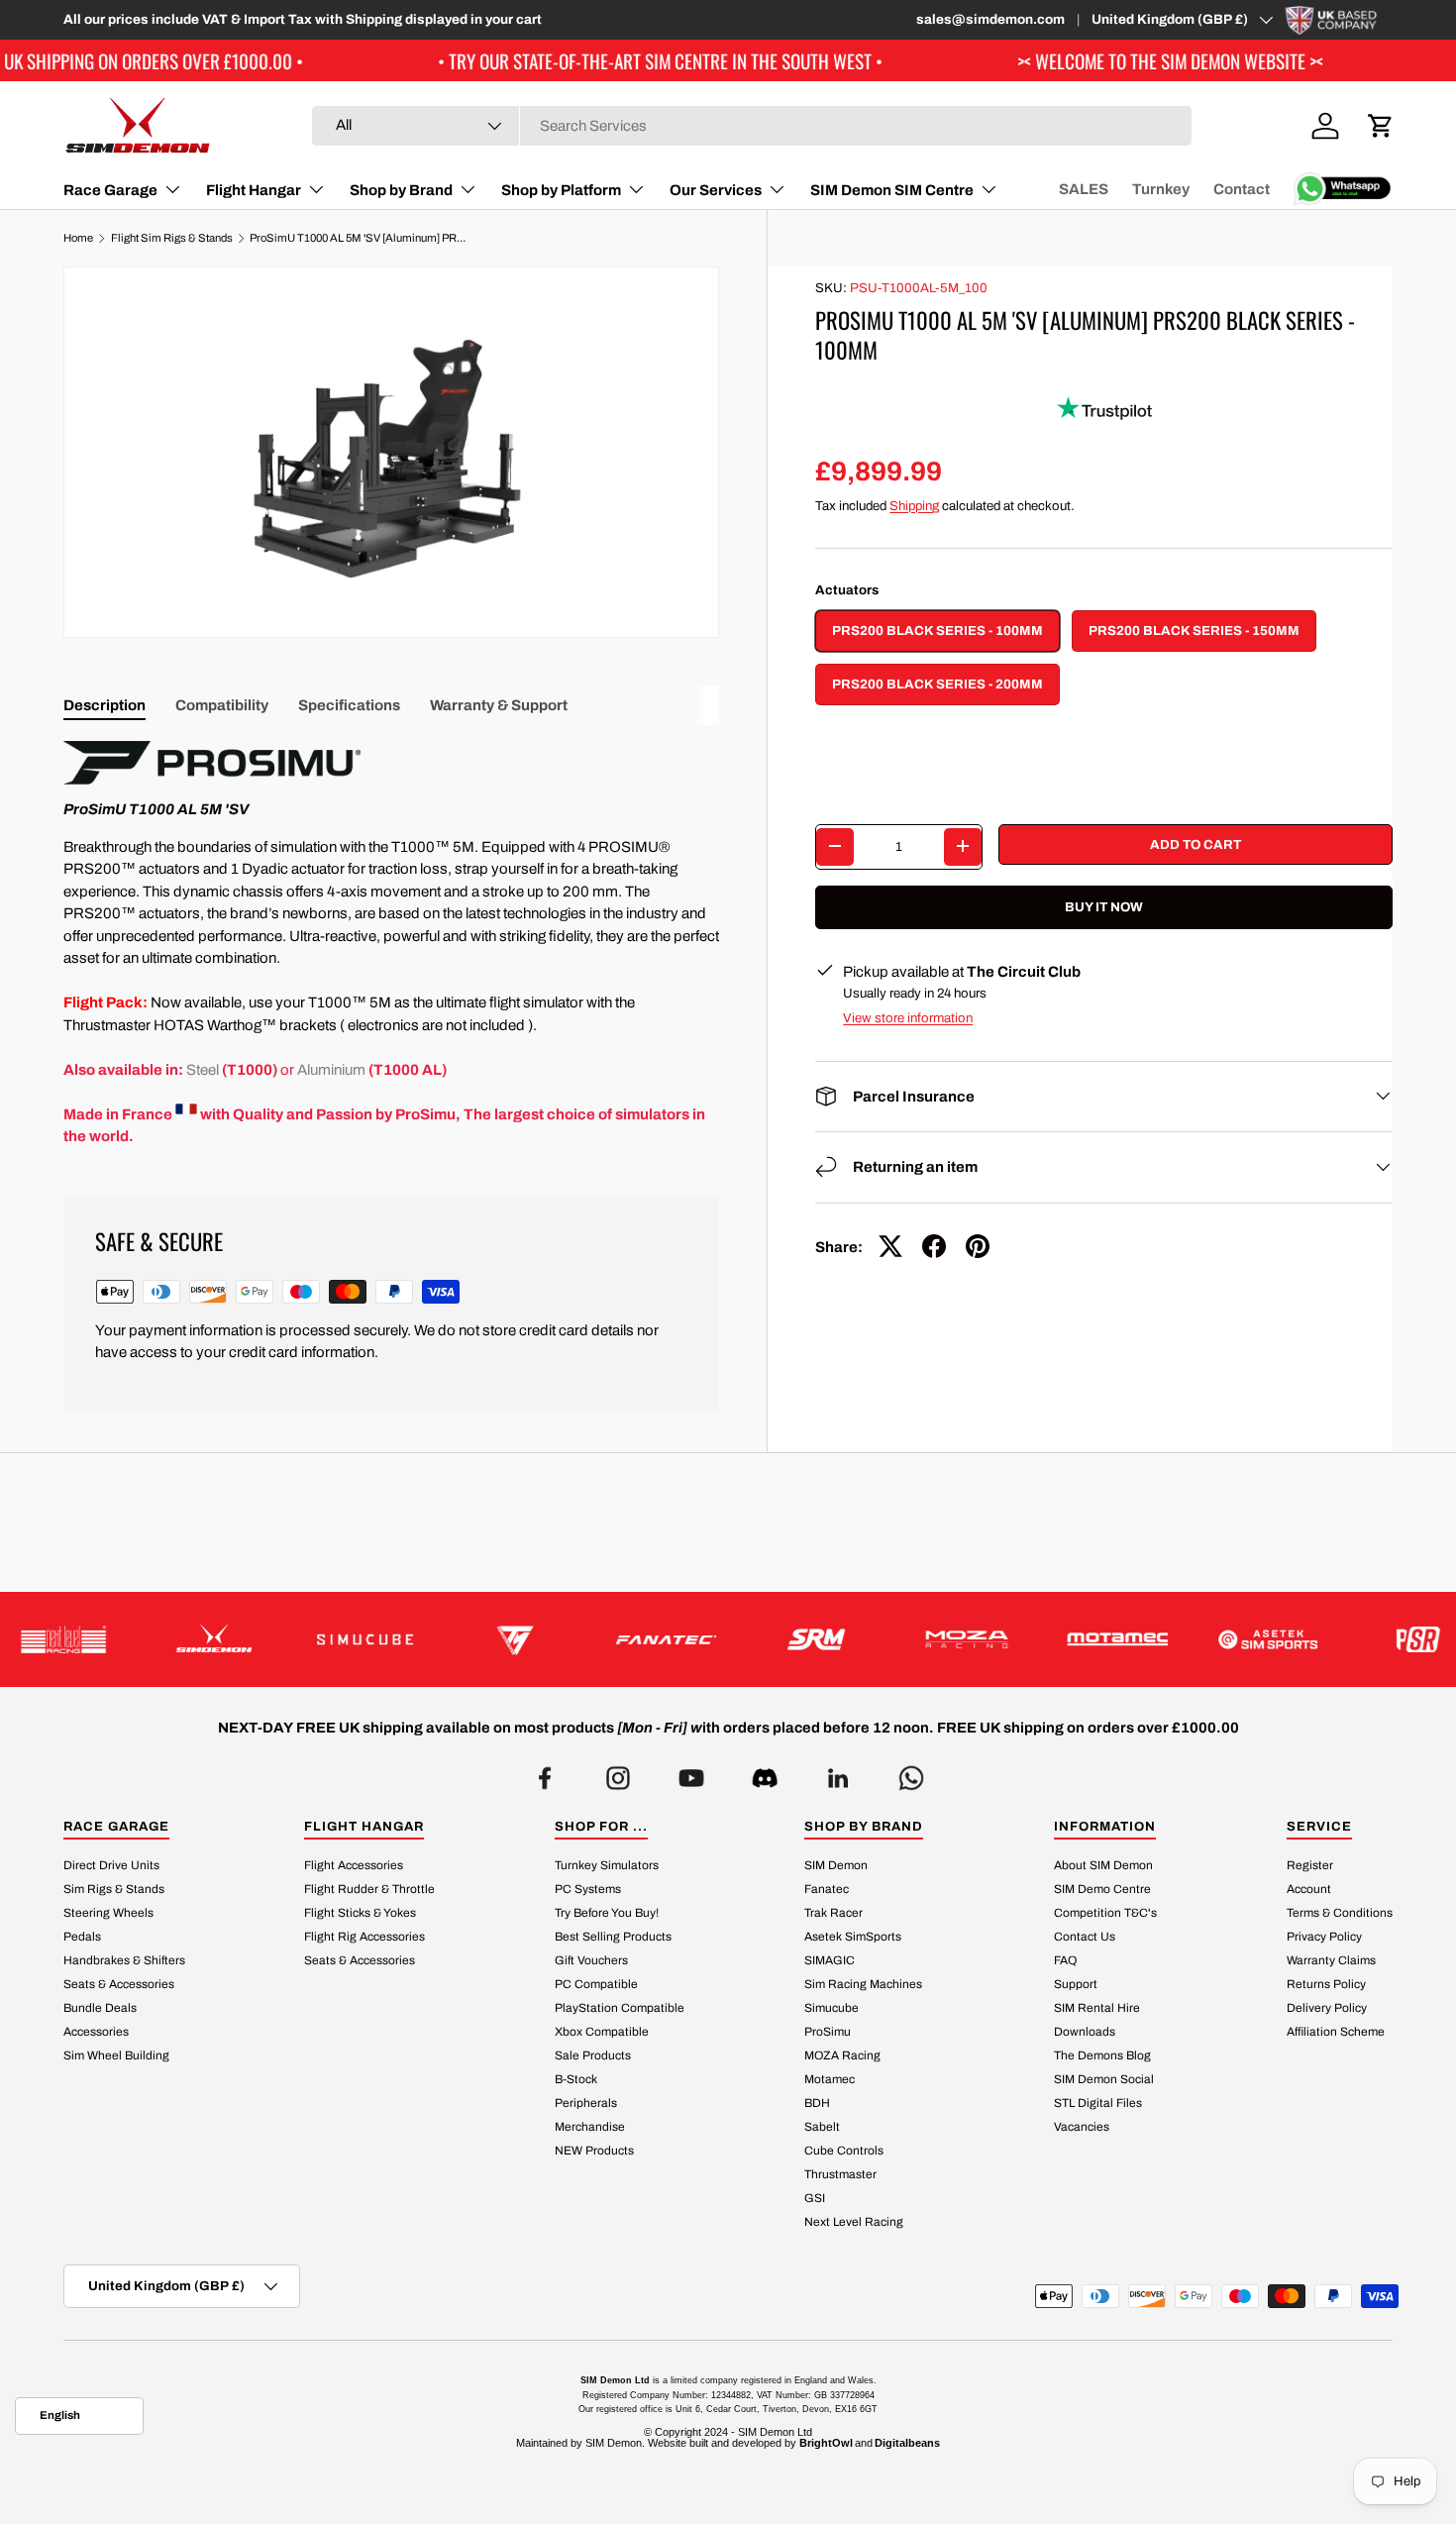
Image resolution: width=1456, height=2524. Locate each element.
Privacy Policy (1324, 1937)
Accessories (96, 2032)
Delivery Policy (1327, 2008)
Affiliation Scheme (1336, 2032)
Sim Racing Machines (863, 1984)
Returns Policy (1326, 1984)
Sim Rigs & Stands (114, 1889)
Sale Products (593, 2055)
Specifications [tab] (349, 705)
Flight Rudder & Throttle (369, 1889)
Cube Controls (844, 2151)
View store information (908, 1018)
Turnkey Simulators (607, 1865)
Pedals (82, 1937)
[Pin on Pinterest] (978, 1246)
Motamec (830, 2079)
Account (1309, 1889)
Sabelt (822, 2127)
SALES (1084, 189)
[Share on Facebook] (934, 1246)
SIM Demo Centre (1102, 1889)
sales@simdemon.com (990, 19)
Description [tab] (104, 705)
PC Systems (588, 1889)
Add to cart (1196, 843)
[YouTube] (691, 1773)
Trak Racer (833, 1913)
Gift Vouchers (591, 1960)
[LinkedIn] (838, 1773)
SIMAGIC (830, 1960)
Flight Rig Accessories (364, 1937)
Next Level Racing (854, 2222)
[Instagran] (618, 1773)
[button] (1381, 126)
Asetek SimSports (853, 1937)
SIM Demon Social (1104, 2079)
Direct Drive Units (111, 1865)
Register (1310, 1865)
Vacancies (1082, 2127)
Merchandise (590, 2127)
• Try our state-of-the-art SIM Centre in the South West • (559, 61)
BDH (817, 2103)
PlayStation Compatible (620, 2008)
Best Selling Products (613, 1937)
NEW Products (594, 2151)
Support (1076, 1984)
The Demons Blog (1102, 2055)
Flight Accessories (354, 1865)
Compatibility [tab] (222, 705)
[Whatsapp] (911, 1773)
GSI (815, 2198)
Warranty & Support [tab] (499, 705)
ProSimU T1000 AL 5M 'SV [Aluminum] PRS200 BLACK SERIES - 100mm (361, 238)
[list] (391, 452)
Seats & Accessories (119, 1984)
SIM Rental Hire (1097, 2008)
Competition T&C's (1105, 1913)
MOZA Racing (842, 2055)
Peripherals (586, 2103)
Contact (1242, 189)
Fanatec (827, 1889)
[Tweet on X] (890, 1246)
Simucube (832, 2008)
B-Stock (576, 2079)
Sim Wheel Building (116, 2055)
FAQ (1065, 1960)
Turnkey (1161, 189)
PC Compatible (596, 1984)
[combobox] (752, 126)
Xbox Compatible (602, 2032)
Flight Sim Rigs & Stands (172, 238)
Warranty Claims (1331, 1960)
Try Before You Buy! (607, 1913)
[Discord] (765, 1773)
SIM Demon (836, 1865)
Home (78, 238)
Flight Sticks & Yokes (360, 1913)
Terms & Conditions (1340, 1913)
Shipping (914, 505)
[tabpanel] (391, 945)
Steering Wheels (108, 1913)
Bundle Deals (100, 2008)
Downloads (1085, 2032)
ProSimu (828, 2032)
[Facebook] (545, 1773)
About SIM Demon (1103, 1865)
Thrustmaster (840, 2174)
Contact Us (1085, 1937)
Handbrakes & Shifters (124, 1960)
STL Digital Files (1098, 2103)
